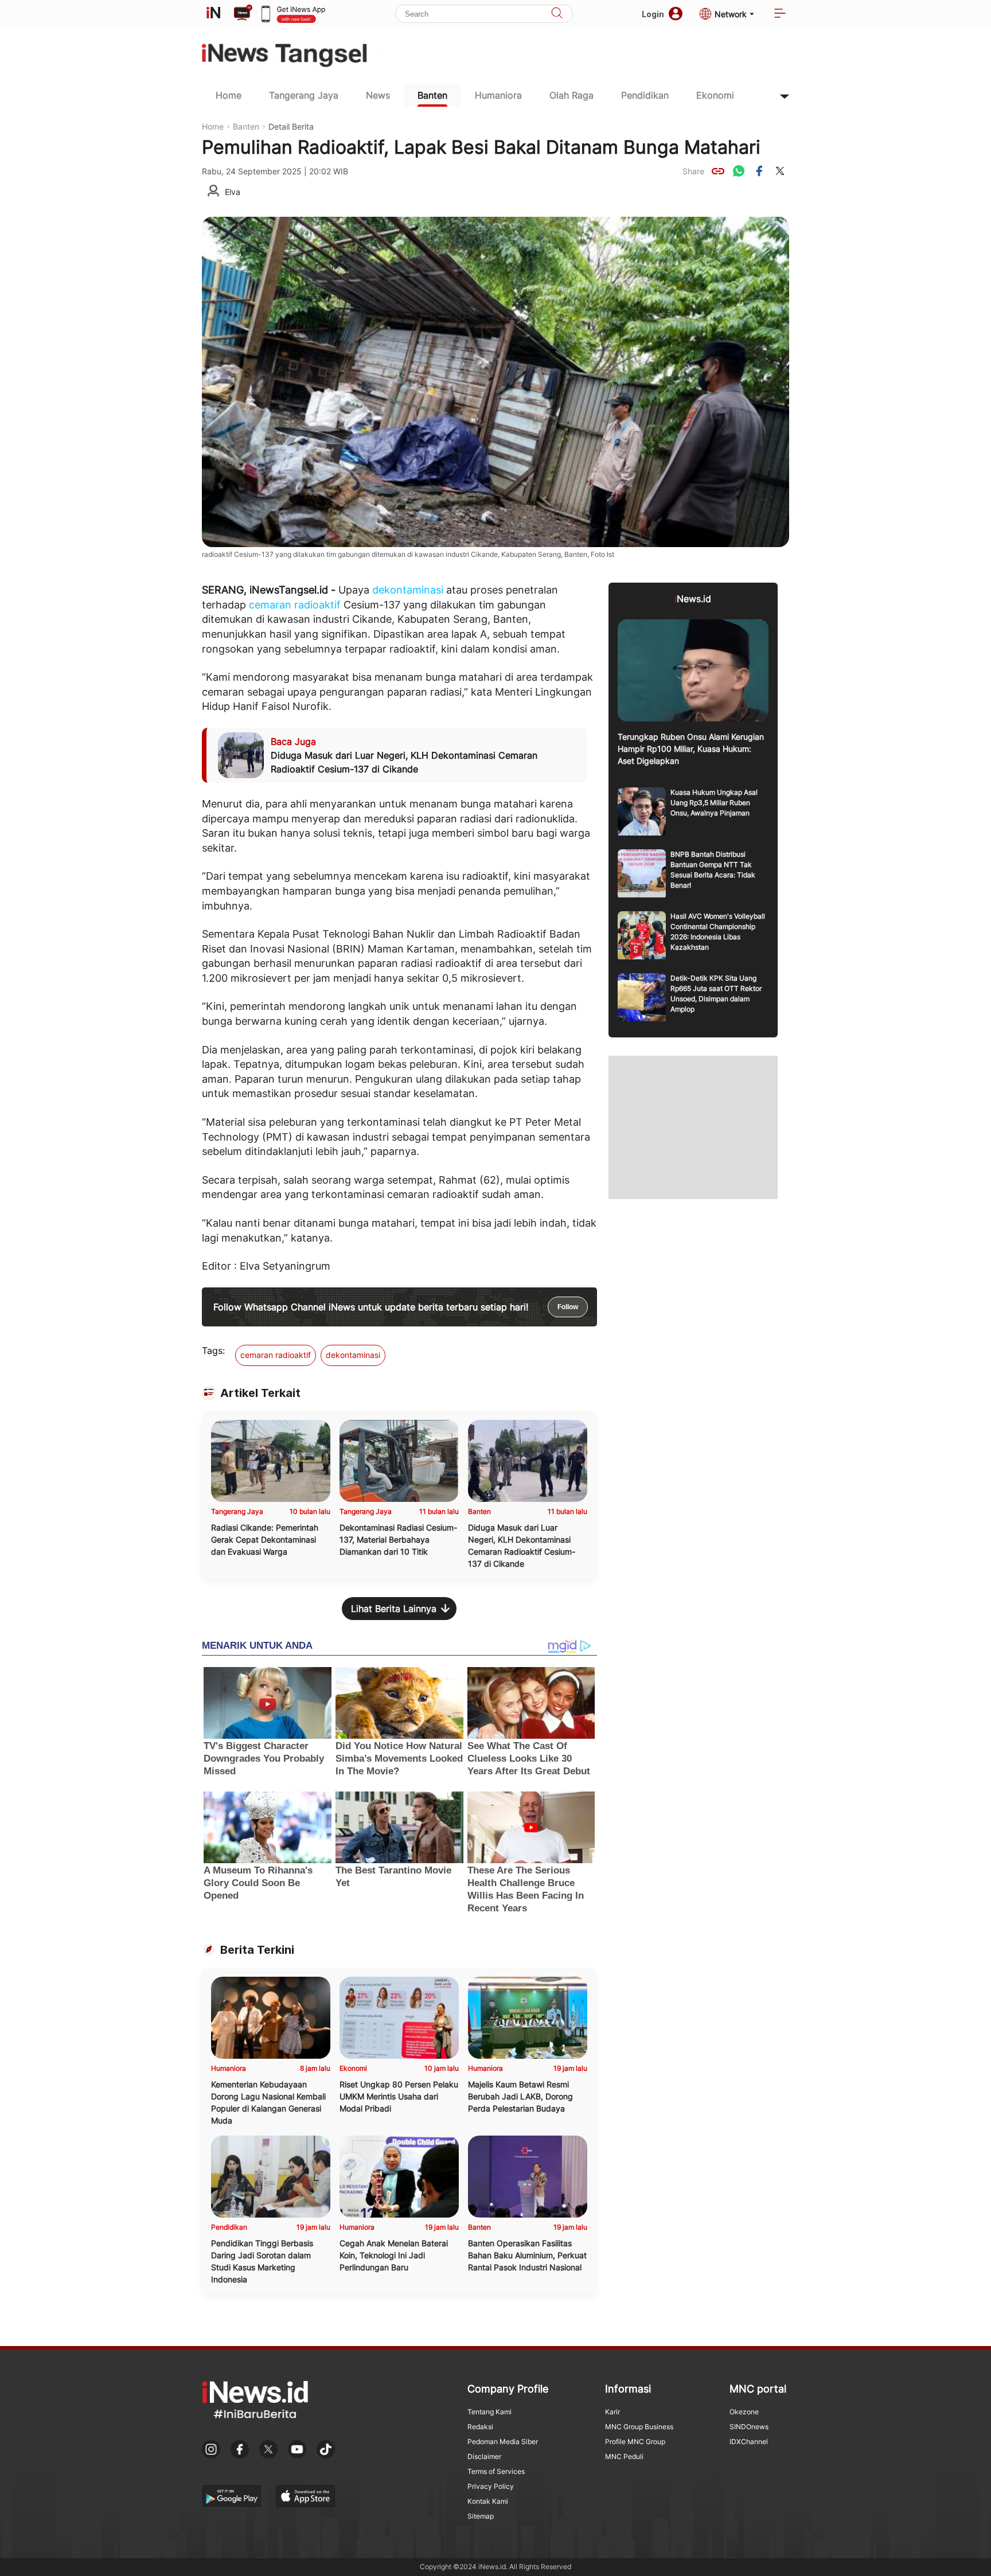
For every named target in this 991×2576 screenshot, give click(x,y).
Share (693, 171)
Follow (568, 1307)
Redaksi (480, 2427)
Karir (612, 2412)
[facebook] (759, 171)
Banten (432, 95)
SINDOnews (749, 2427)
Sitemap (481, 2516)
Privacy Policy (491, 2486)
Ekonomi (715, 95)
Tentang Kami (489, 2412)
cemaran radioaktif (295, 605)
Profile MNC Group (635, 2442)
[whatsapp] (739, 171)
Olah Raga (571, 95)
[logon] (213, 14)
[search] (557, 14)
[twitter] (780, 171)
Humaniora (498, 95)
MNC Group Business (639, 2427)
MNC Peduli (624, 2456)
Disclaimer (484, 2456)
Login (653, 14)
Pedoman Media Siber (503, 2442)
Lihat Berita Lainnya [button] (394, 1609)
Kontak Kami (488, 2501)
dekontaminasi (408, 590)
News (378, 95)
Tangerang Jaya (304, 95)
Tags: (213, 1351)
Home (229, 95)
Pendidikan (645, 95)
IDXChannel (749, 2442)
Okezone (744, 2412)
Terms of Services (496, 2471)
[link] (718, 171)
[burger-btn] (780, 14)
